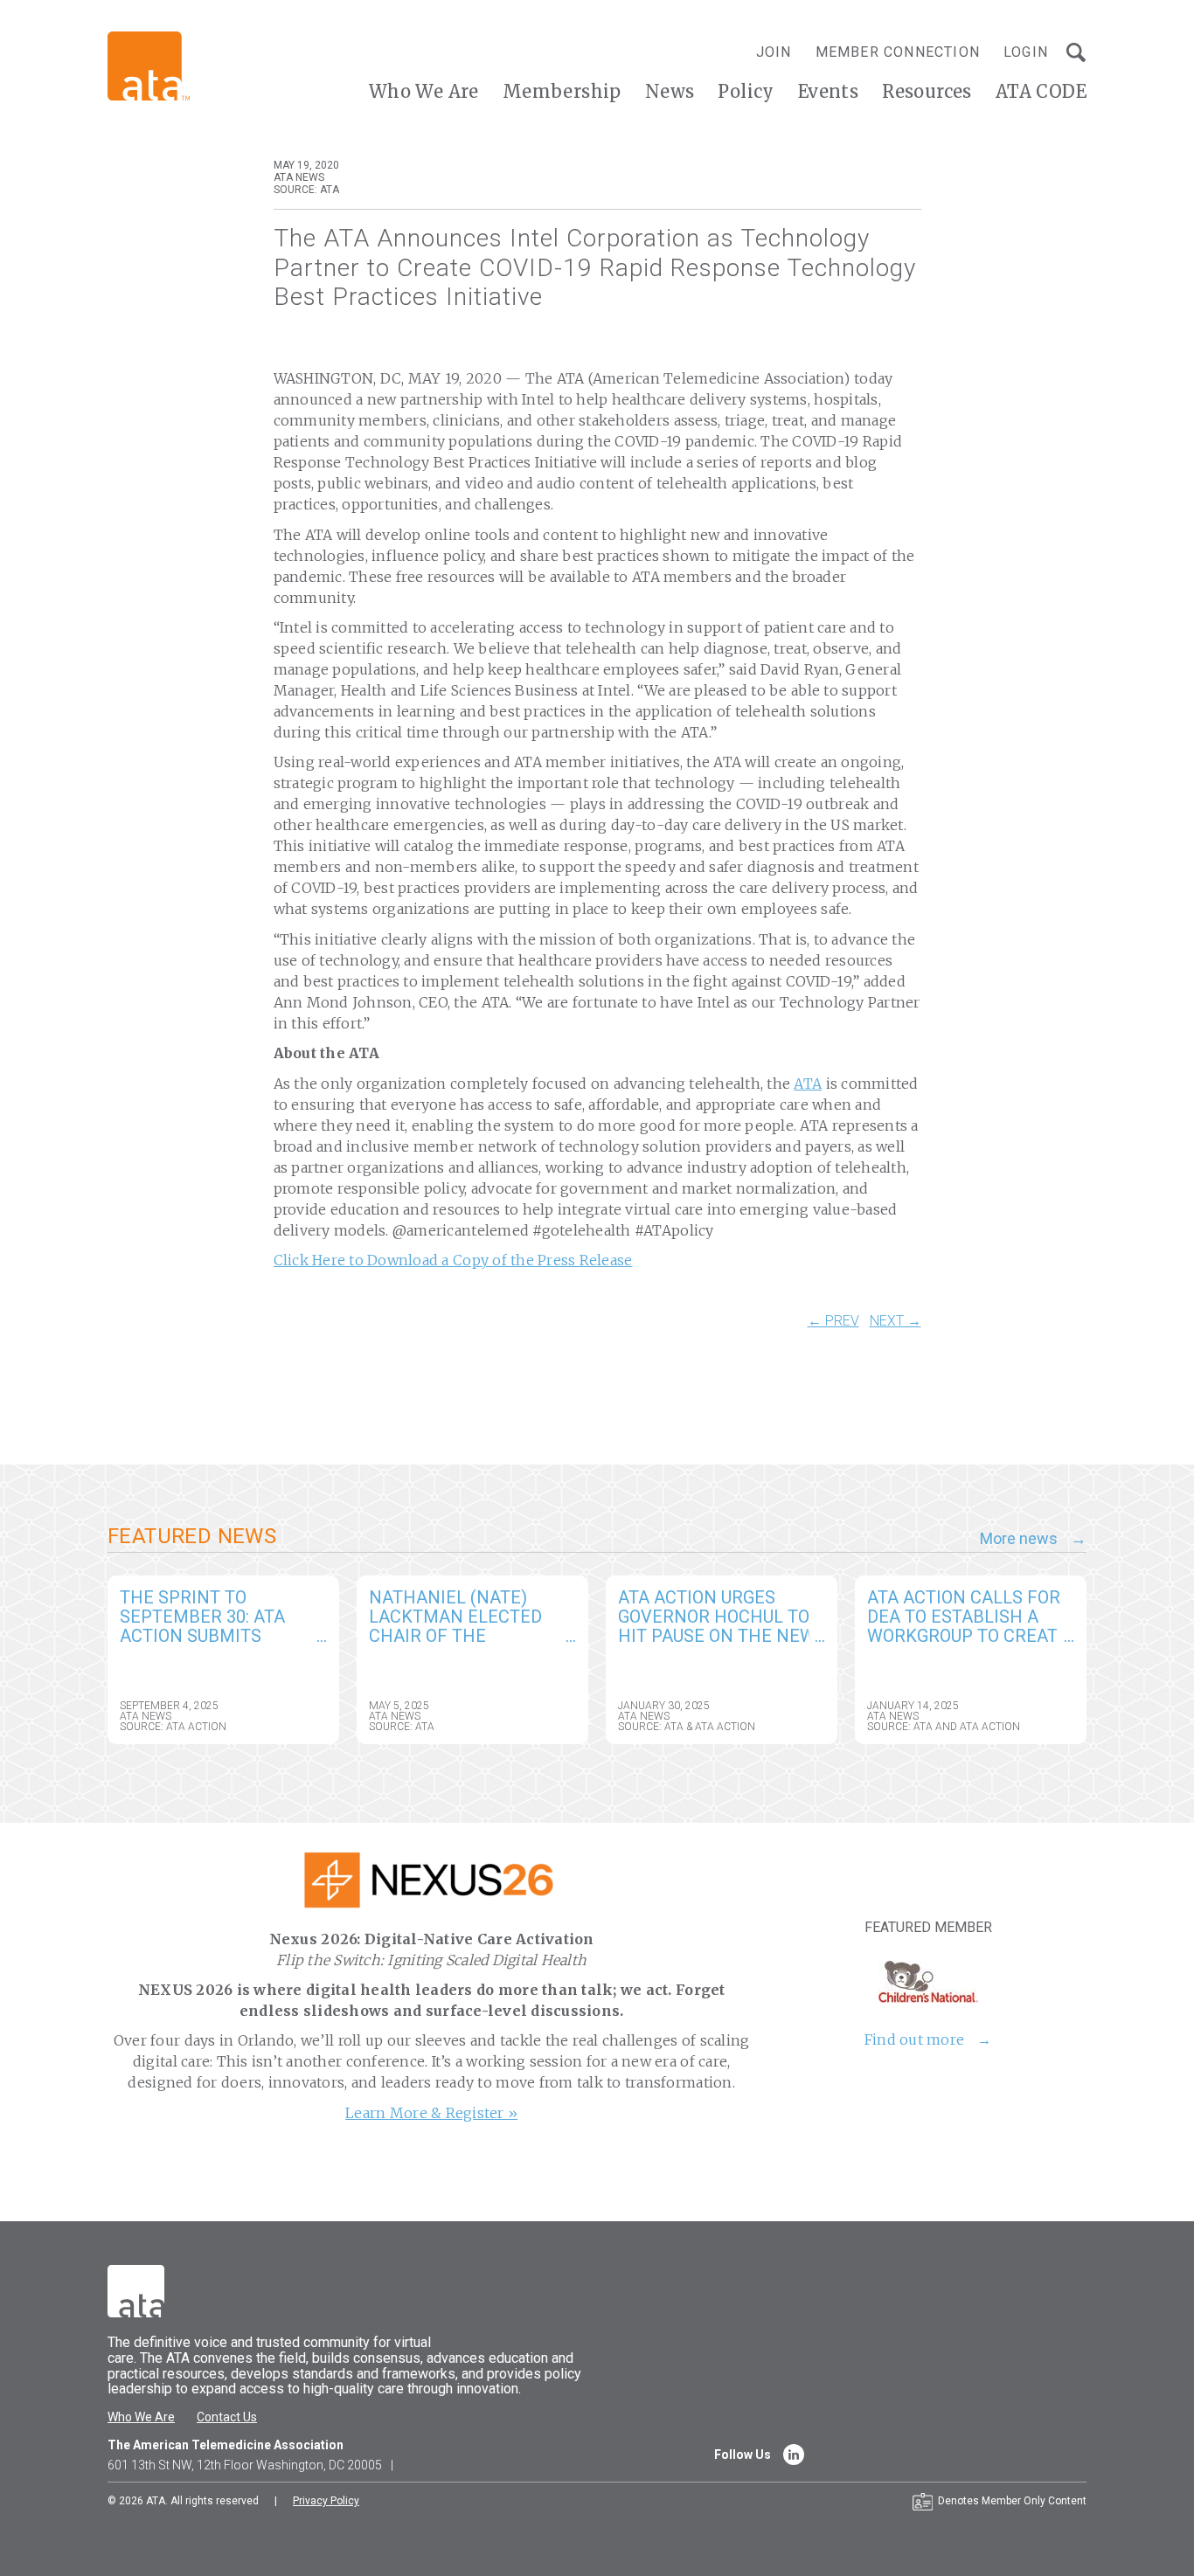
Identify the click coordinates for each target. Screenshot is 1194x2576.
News (670, 91)
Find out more (914, 2039)
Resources (927, 91)
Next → (895, 1321)
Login (1026, 52)
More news (1019, 1539)
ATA (808, 1084)
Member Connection (898, 52)
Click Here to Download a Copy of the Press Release (453, 1260)
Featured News (192, 1536)
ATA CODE (1041, 91)
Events (828, 91)
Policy (746, 91)
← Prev (833, 1321)
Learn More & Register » (431, 2113)
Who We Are (424, 91)
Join (774, 52)
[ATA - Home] (149, 65)
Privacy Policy (326, 2501)
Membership (562, 91)
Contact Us (227, 2417)
